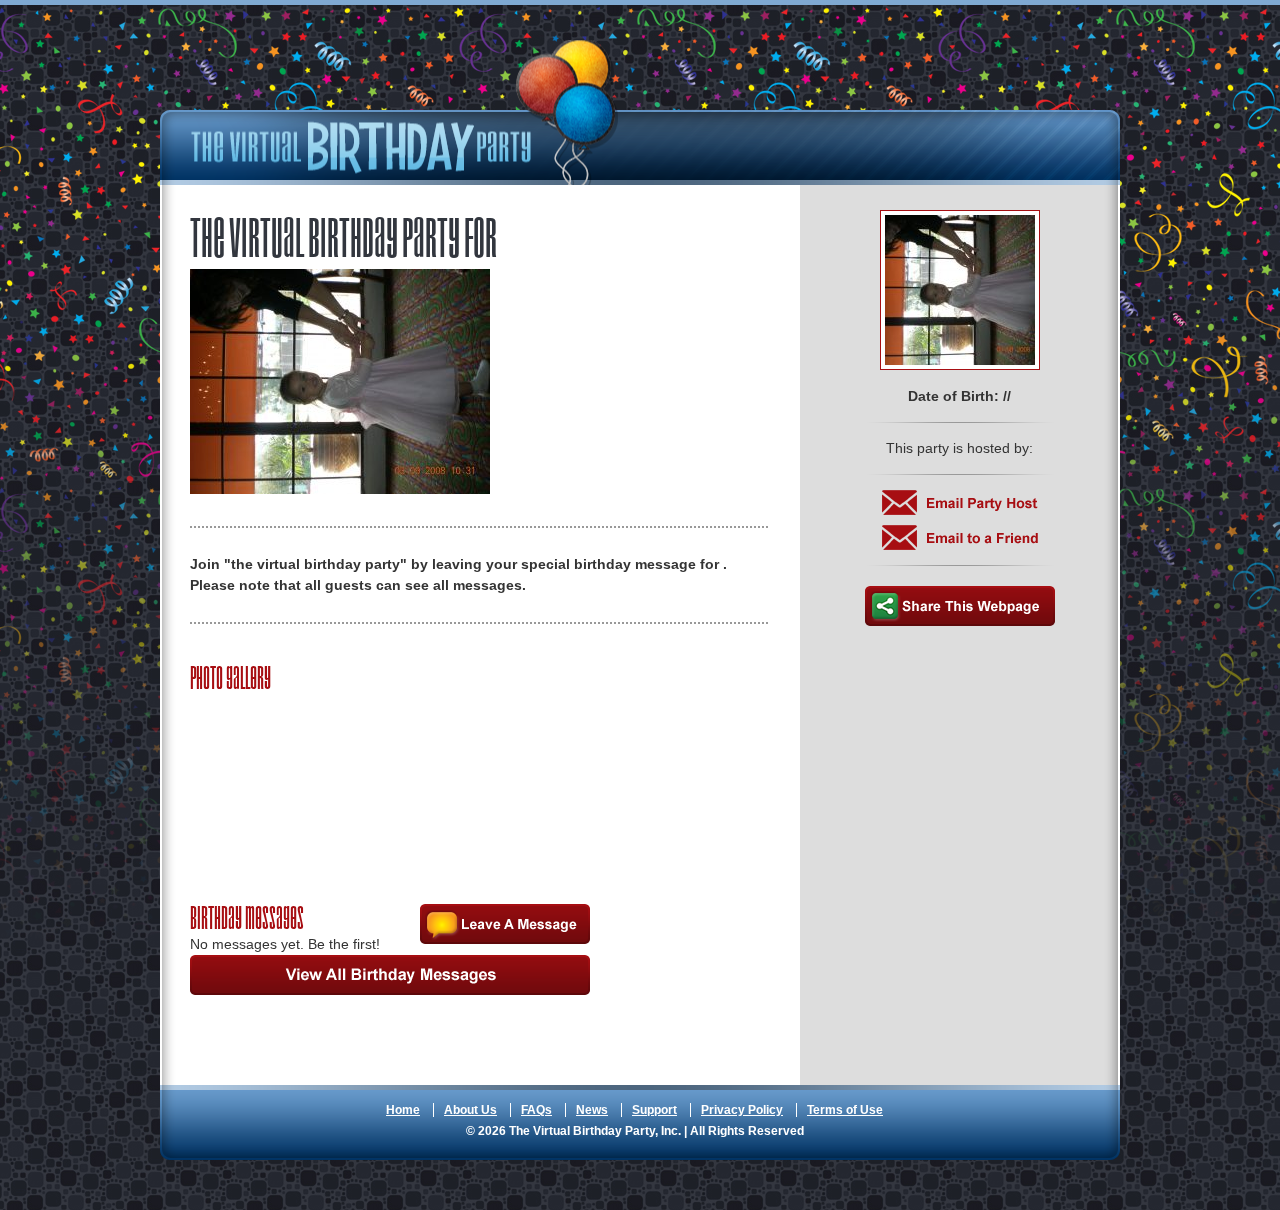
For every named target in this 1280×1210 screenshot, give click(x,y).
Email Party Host (960, 502)
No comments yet (505, 924)
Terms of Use (845, 1110)
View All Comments (390, 975)
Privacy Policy (742, 1110)
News (592, 1110)
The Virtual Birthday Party (405, 112)
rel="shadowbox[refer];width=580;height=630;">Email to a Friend (960, 537)
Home (403, 1110)
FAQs (536, 1110)
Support (654, 1110)
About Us (470, 1110)
